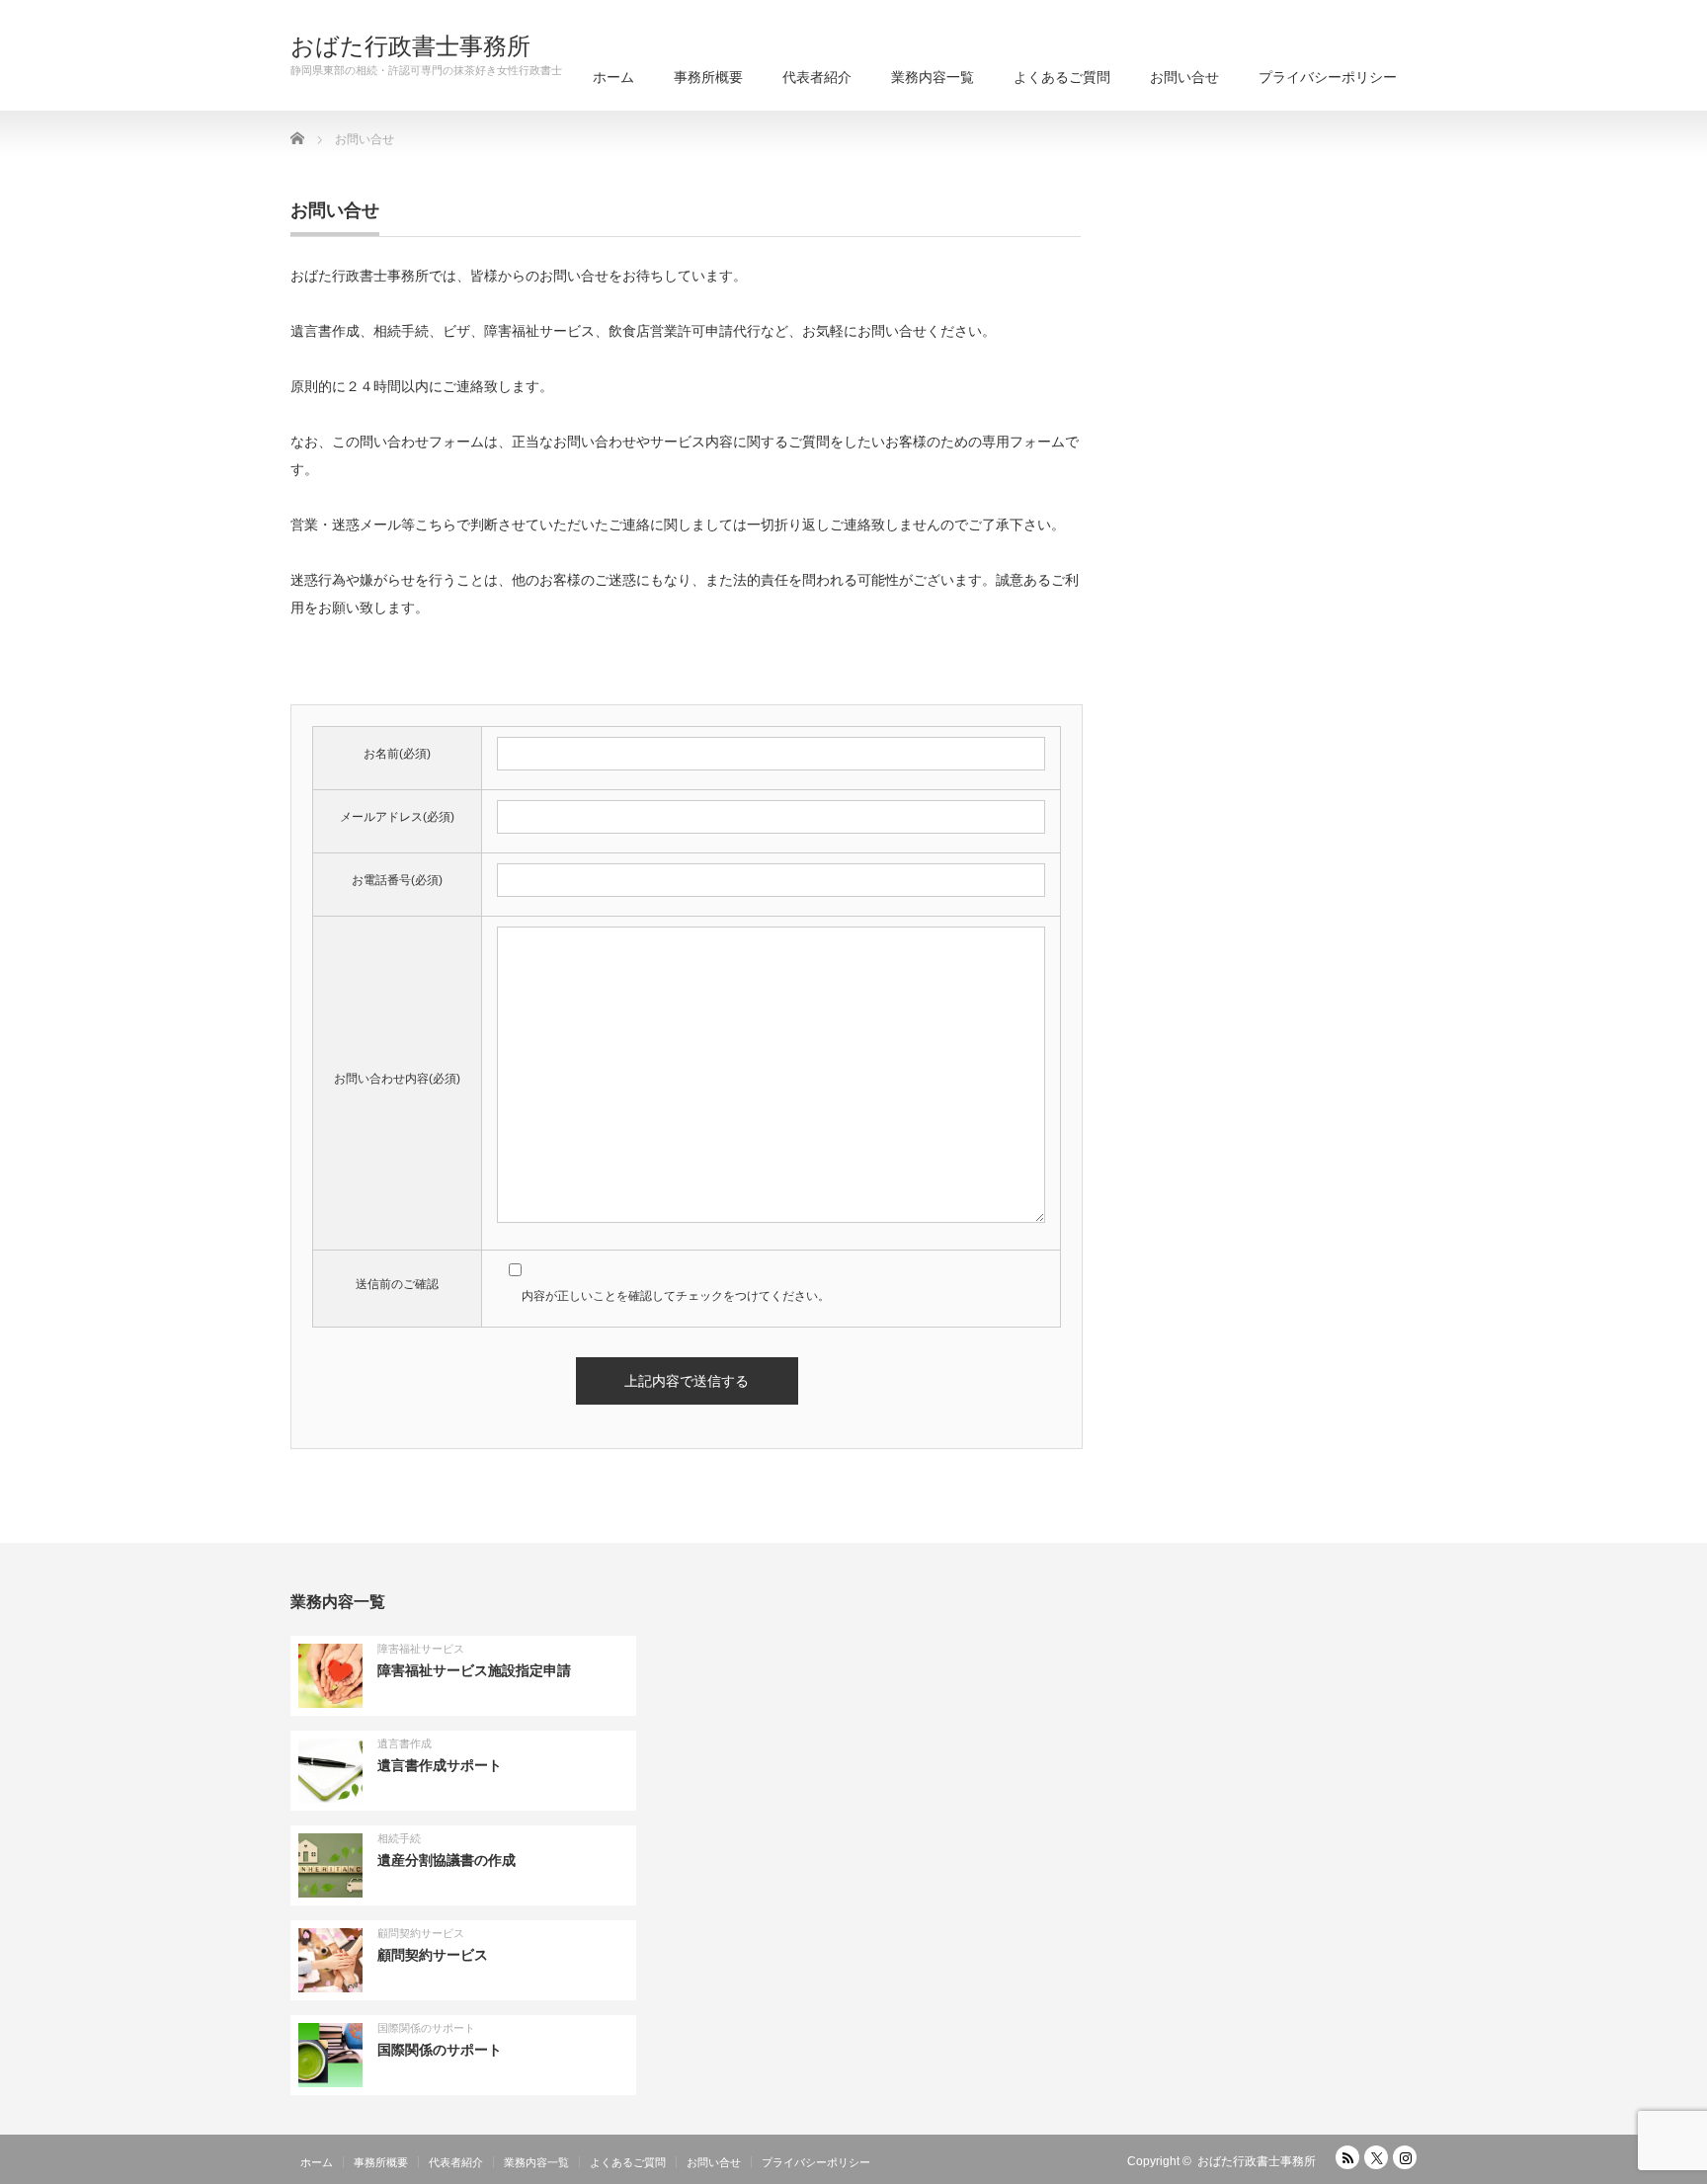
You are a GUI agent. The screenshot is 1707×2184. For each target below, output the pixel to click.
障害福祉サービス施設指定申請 (474, 1670)
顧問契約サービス (421, 1933)
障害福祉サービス (421, 1649)
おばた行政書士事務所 (410, 46)
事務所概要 (708, 77)
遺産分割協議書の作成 (447, 1860)
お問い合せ (1184, 77)
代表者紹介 (817, 77)
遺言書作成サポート (440, 1765)
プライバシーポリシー (1328, 77)
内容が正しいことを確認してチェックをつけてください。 (676, 1296)
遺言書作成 (405, 1743)
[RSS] (1347, 2157)
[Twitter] (1376, 2157)
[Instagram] (1405, 2157)
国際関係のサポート (426, 2028)
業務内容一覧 (933, 77)
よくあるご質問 (1062, 77)
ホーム (613, 77)
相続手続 (399, 1838)
